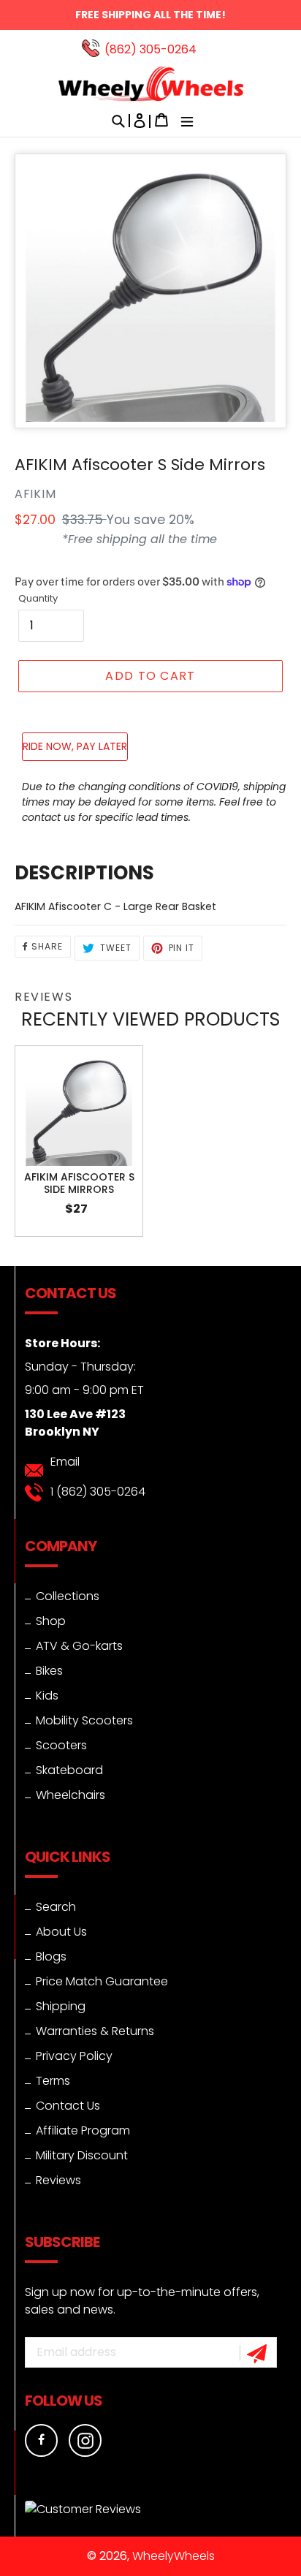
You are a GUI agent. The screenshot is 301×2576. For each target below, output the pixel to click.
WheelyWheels (174, 2556)
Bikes (49, 1671)
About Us (61, 1932)
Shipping (61, 2006)
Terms (53, 2081)
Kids (47, 1696)
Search (56, 1907)
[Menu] (183, 124)
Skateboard (69, 1770)
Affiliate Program (83, 2130)
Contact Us (68, 2106)
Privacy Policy (74, 2056)
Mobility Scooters (84, 1720)
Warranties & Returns (95, 2031)
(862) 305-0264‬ (150, 49)
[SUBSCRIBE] (259, 2353)
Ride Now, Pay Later (75, 746)
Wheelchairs (71, 1795)
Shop (51, 1621)
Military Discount (82, 2155)
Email (65, 1462)
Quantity (38, 598)
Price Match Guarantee (102, 1981)
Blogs (51, 1956)
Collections (68, 1596)
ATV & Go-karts (79, 1646)
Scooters (61, 1745)
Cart (161, 124)
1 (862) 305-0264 (98, 1492)
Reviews (58, 2180)
